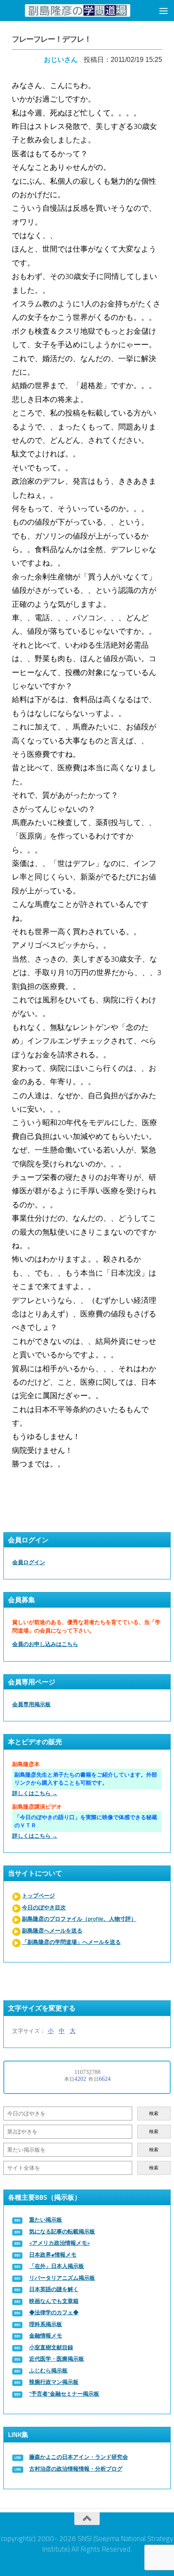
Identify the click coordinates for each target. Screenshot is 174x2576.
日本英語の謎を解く (54, 2289)
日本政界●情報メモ (53, 2255)
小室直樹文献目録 (51, 2347)
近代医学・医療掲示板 (57, 2359)
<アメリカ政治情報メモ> (60, 2243)
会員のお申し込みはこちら (45, 1644)
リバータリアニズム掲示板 (62, 2278)
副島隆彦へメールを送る (52, 1931)
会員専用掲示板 (31, 1704)
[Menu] (163, 11)
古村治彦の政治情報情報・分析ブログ (76, 2469)
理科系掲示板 (46, 2324)
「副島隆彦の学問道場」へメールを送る (71, 1942)
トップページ (38, 1896)
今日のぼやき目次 (44, 1907)
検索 (154, 2114)
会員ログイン (29, 1562)
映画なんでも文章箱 (54, 2301)
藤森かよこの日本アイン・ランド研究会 (79, 2457)
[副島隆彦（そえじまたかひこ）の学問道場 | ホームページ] (77, 10)
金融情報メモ (46, 2336)
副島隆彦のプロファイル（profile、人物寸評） (79, 1919)
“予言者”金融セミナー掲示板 (64, 2394)
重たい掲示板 (46, 2220)
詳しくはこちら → (35, 1793)
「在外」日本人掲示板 (57, 2266)
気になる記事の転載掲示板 (62, 2232)
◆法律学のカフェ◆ (54, 2312)
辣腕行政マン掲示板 (54, 2382)
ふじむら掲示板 (48, 2371)
